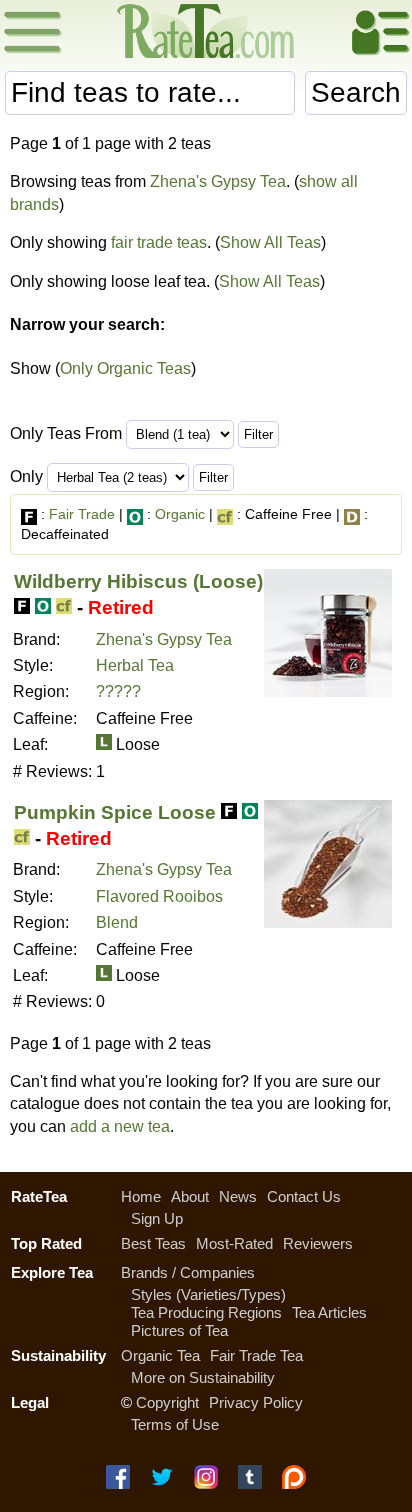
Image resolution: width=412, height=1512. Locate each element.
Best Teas (153, 1243)
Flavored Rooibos (159, 896)
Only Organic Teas (125, 368)
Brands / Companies (188, 1272)
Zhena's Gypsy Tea (218, 181)
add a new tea (120, 1126)
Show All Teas (270, 242)
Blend (117, 922)
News (238, 1196)
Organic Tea (160, 1355)
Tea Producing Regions (206, 1312)
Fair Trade (82, 514)
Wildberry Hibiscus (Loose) (138, 581)
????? (118, 691)
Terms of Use (175, 1424)
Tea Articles (329, 1312)
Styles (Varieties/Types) (208, 1294)
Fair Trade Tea (256, 1355)
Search (356, 92)
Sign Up (157, 1218)
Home (141, 1196)
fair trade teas (159, 242)
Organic (180, 514)
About (190, 1196)
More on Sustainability (203, 1377)
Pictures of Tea (179, 1330)
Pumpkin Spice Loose (115, 812)
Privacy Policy (256, 1402)
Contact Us (304, 1196)
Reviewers (318, 1243)
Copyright (167, 1402)
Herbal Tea (135, 665)
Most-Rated (234, 1243)
